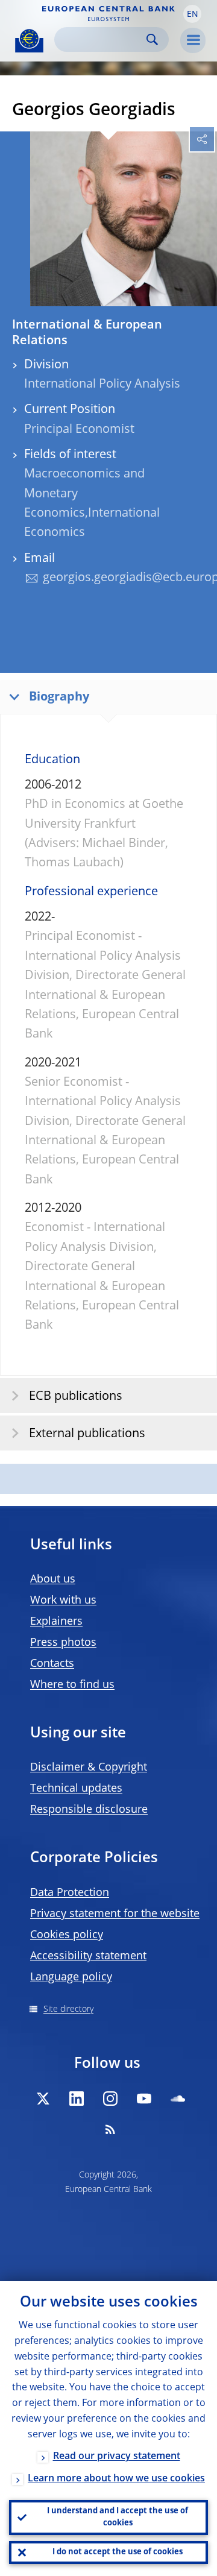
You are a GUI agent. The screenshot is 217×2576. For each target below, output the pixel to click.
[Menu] (193, 40)
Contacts (52, 1664)
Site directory (68, 2009)
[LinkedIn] (77, 2099)
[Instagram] (110, 2099)
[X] (43, 2099)
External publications (87, 1434)
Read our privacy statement (117, 2457)
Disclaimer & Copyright (89, 1768)
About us (53, 1579)
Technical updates (76, 1789)
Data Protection (70, 1893)
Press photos (63, 1643)
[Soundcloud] (178, 2099)
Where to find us (72, 1685)
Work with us (63, 1601)
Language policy (71, 1977)
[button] (192, 14)
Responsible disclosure (89, 1810)
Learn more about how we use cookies (116, 2479)
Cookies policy (67, 1935)
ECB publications (76, 1397)
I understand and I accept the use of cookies (118, 2517)
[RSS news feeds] (110, 2129)
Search (152, 39)
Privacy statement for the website (115, 1914)
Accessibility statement (88, 1956)
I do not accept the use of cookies (118, 2552)
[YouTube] (144, 2099)
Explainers (56, 1622)
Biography (59, 698)
